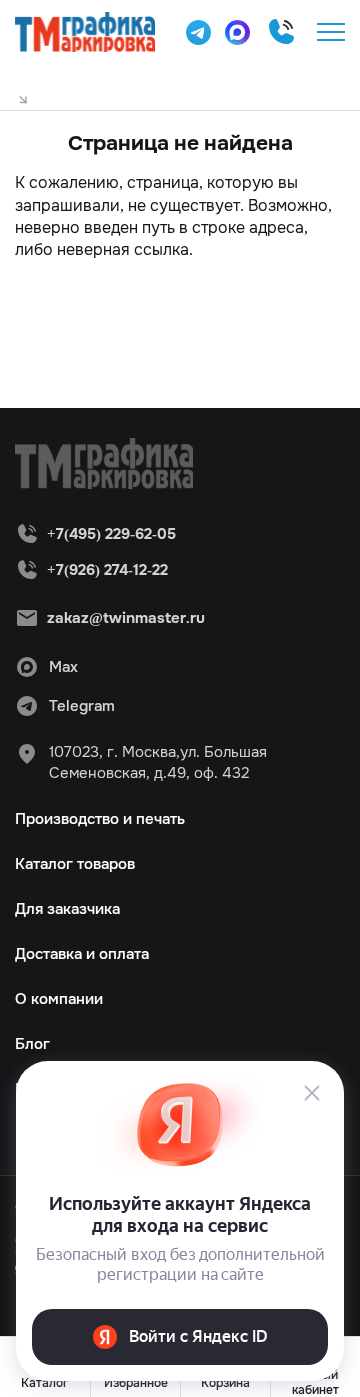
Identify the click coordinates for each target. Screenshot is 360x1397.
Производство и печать (100, 819)
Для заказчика (67, 909)
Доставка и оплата (82, 954)
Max (63, 667)
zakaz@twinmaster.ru (126, 618)
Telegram (82, 706)
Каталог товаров (75, 864)
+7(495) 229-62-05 (281, 32)
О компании (59, 999)
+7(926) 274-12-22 (107, 570)
